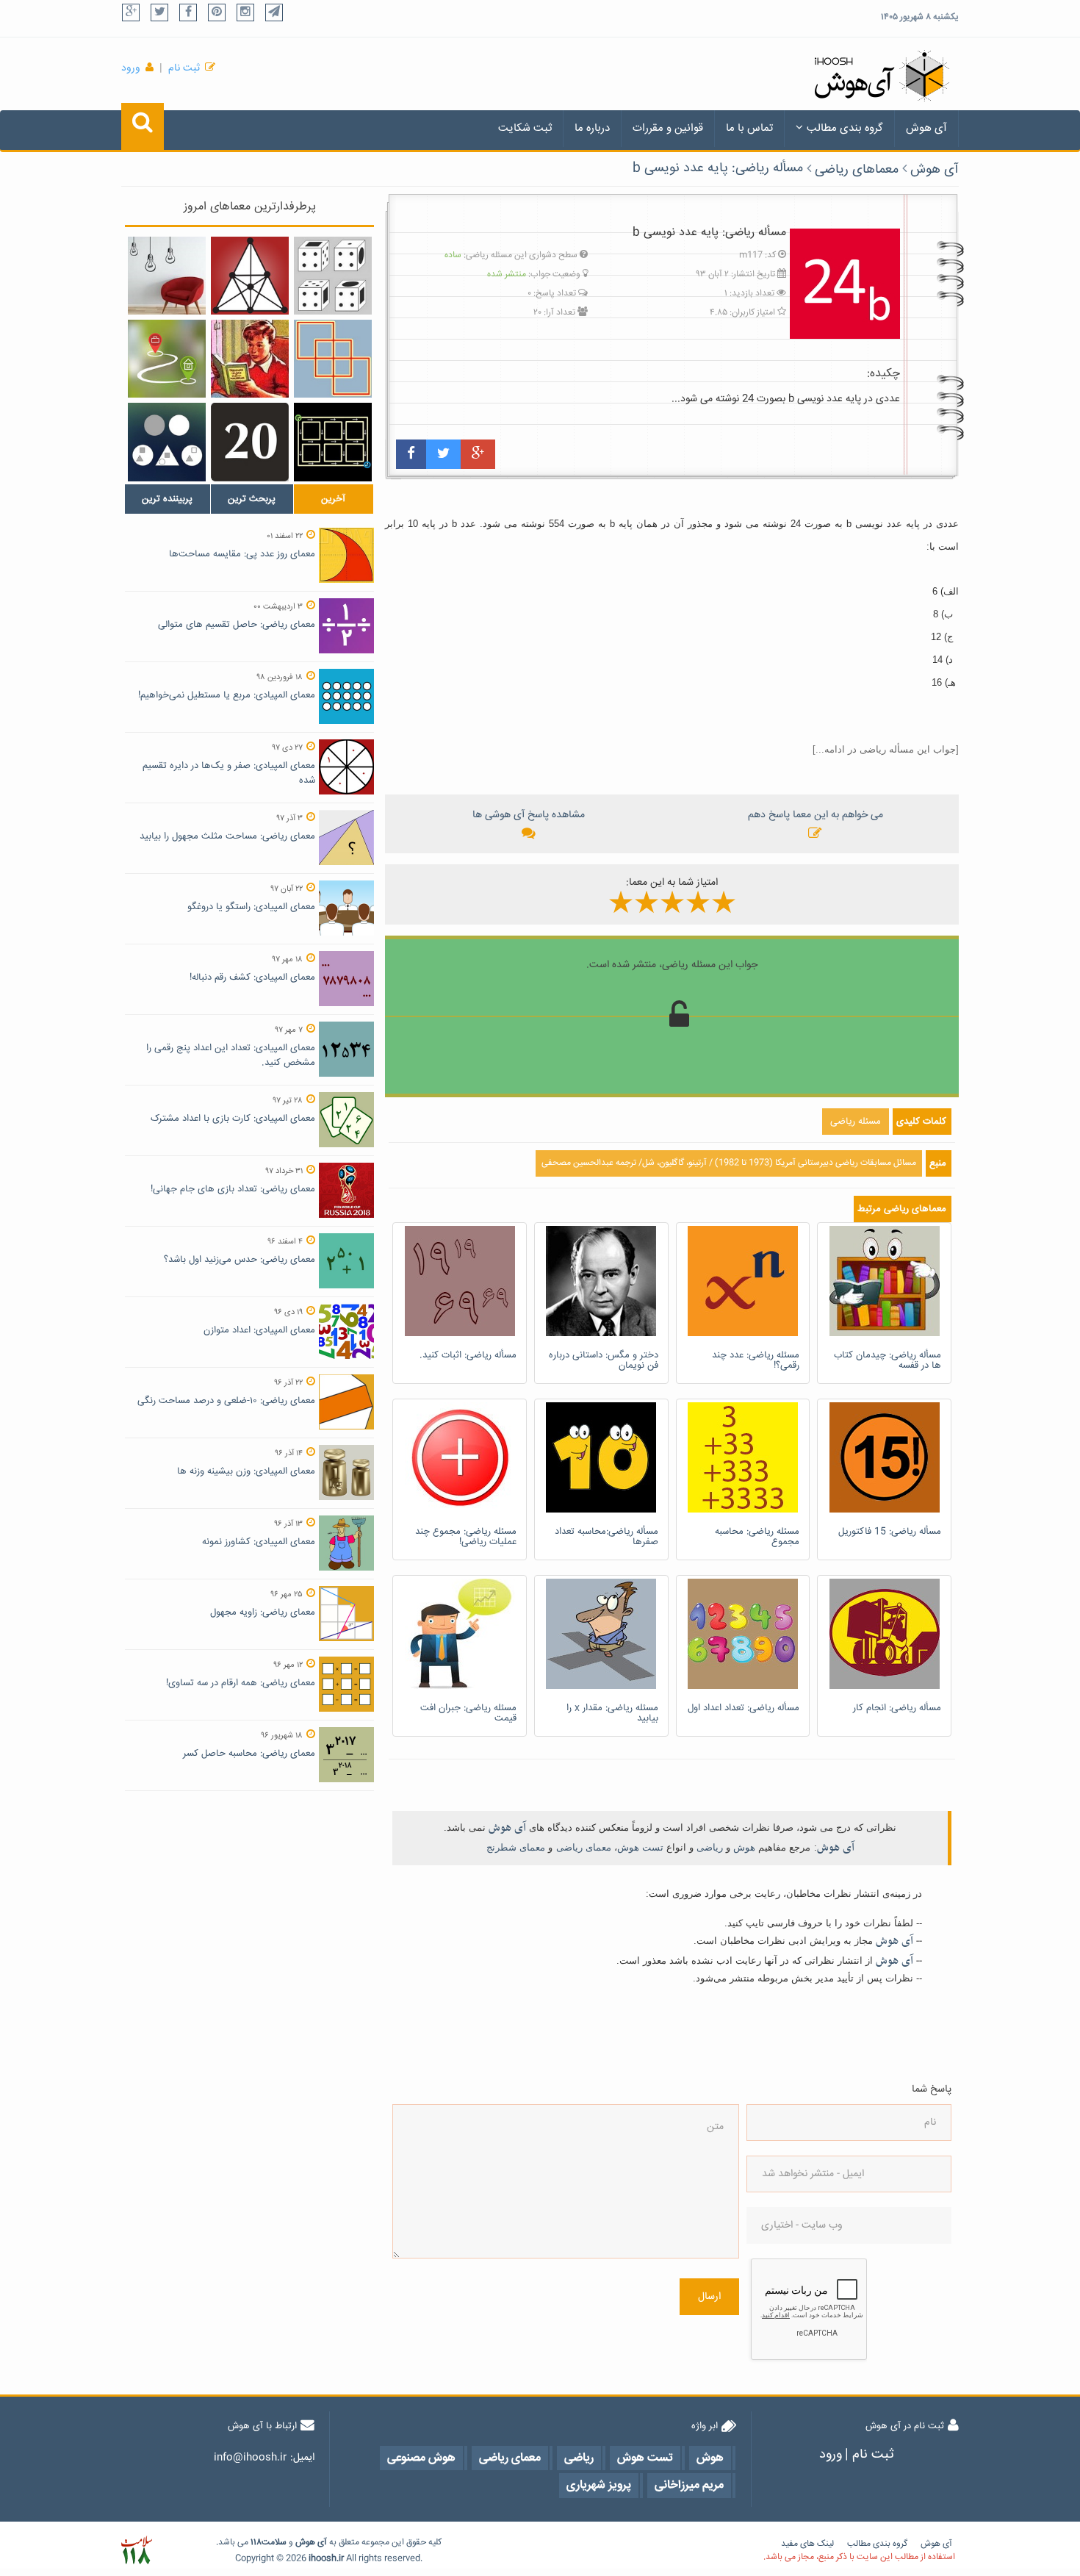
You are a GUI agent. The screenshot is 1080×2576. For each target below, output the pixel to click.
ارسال (709, 2297)
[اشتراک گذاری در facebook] (411, 454)
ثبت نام (184, 68)
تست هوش (640, 1847)
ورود (131, 68)
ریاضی (710, 1847)
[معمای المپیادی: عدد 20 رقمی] (250, 442)
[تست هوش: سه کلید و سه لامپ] (167, 276)
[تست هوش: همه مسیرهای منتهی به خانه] (333, 442)
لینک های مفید (807, 2544)
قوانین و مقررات (668, 128)
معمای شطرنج (516, 1847)
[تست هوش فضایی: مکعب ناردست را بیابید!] (333, 276)
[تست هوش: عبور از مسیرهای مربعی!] (333, 359)
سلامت (274, 2543)
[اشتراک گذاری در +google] (478, 454)
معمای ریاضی (584, 1847)
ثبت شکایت (525, 128)
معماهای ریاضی (857, 170)
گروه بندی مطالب (845, 128)
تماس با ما (749, 128)
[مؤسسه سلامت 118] (136, 2551)
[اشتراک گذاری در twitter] (443, 454)
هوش (744, 1847)
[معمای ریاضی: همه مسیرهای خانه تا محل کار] (167, 359)
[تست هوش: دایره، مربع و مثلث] (167, 442)
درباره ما (592, 128)
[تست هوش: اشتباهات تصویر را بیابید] (250, 359)
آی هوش (926, 128)
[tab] (168, 499)
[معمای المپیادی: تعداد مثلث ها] (250, 276)
